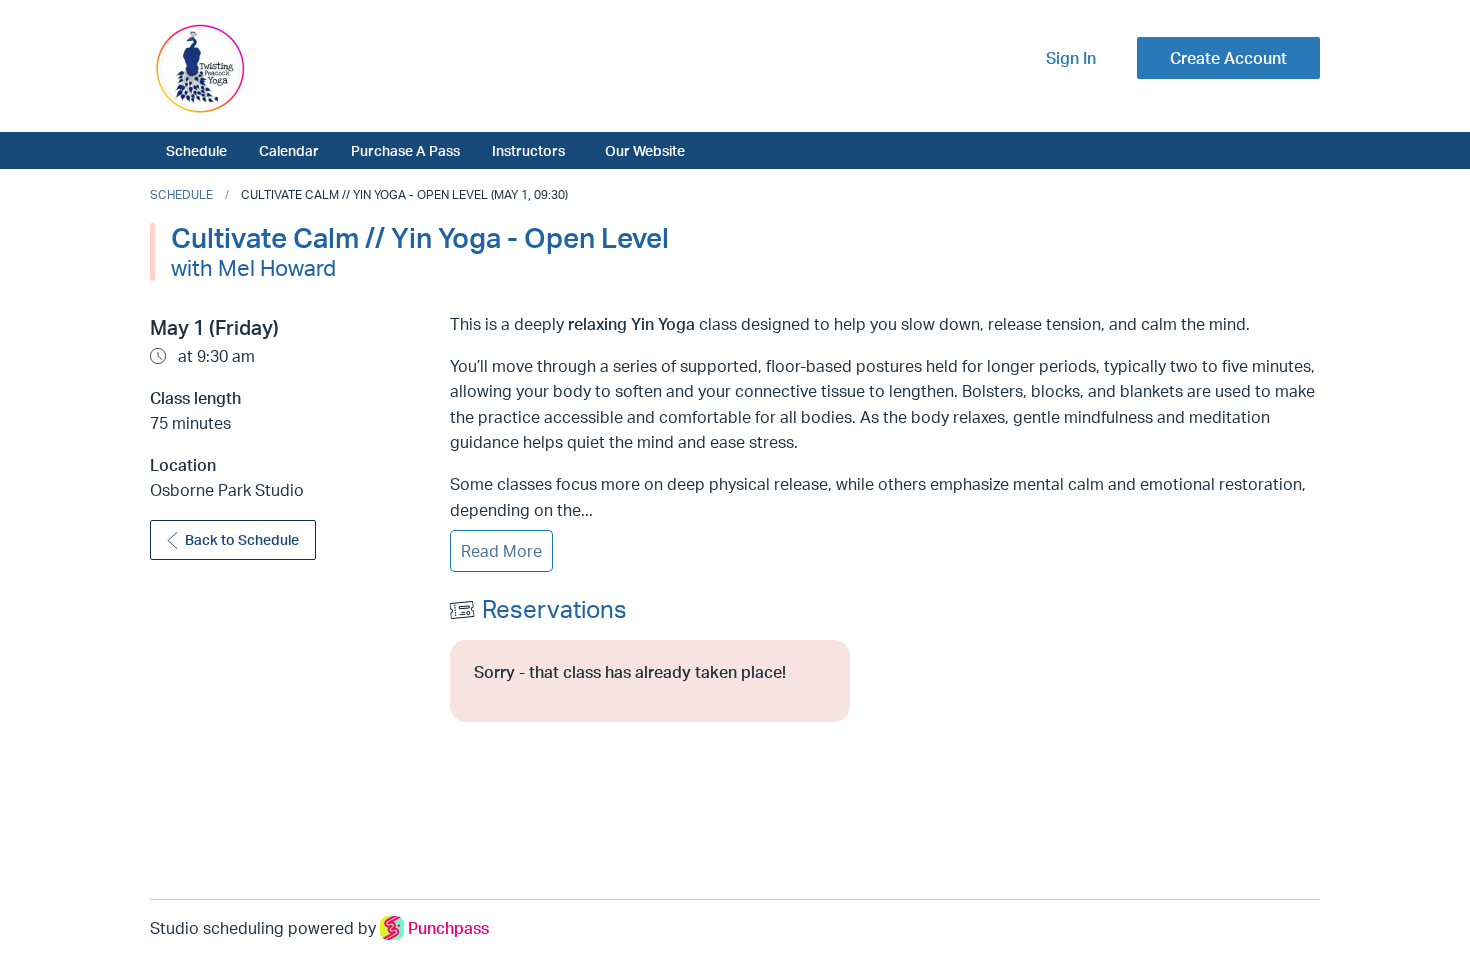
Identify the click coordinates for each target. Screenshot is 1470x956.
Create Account (1228, 58)
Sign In (1071, 58)
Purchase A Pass (405, 150)
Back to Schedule (242, 539)
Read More (501, 551)
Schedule (196, 150)
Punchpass (448, 928)
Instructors (528, 150)
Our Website (645, 150)
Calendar (289, 150)
